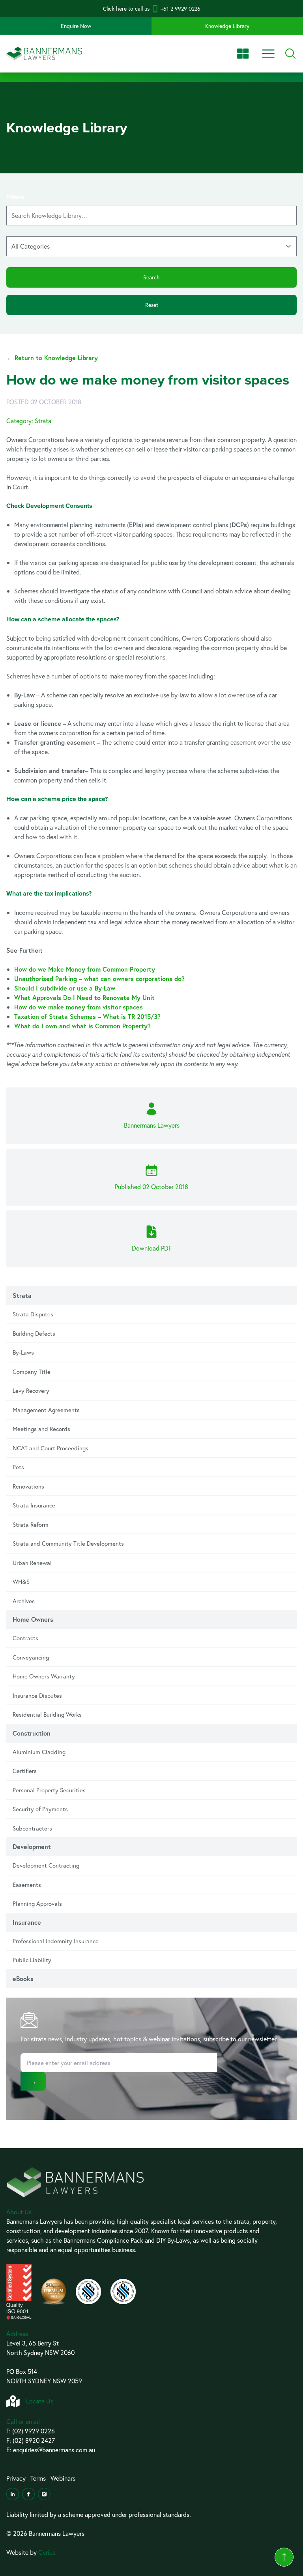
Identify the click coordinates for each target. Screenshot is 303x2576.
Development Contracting (46, 1865)
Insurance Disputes (37, 1695)
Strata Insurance (34, 1505)
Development (32, 1847)
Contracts (25, 1638)
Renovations (28, 1486)
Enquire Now (76, 26)
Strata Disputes (33, 1314)
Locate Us (40, 2401)
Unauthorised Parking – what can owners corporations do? (99, 979)
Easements (27, 1885)
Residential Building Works (47, 1714)
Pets (18, 1467)
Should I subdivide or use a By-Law (65, 988)
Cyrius (47, 2552)
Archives (24, 1601)
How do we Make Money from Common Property (85, 969)
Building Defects (34, 1333)
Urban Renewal (32, 1563)
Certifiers (25, 1771)
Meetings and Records (41, 1429)
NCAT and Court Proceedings (50, 1448)
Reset (152, 305)
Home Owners (33, 1619)
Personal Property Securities (49, 1790)
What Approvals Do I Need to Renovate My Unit (84, 997)
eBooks (23, 1978)
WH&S (21, 1582)
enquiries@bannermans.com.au (54, 2450)
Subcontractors (32, 1828)
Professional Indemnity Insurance (56, 1941)
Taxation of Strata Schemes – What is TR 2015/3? (87, 1016)
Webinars (63, 2478)
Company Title (32, 1372)
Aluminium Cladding (39, 1752)
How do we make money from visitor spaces (79, 1007)
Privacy (16, 2478)
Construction (32, 1733)
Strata (22, 1295)
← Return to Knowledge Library (52, 358)
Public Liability (32, 1960)
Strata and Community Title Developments (68, 1543)
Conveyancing (31, 1657)
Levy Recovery (31, 1390)
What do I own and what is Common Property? (82, 1026)
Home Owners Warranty (44, 1676)
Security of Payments (40, 1809)
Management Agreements (46, 1410)
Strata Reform (31, 1524)
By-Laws (23, 1352)
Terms (38, 2478)
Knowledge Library (227, 26)
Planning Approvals (37, 1903)
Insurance (27, 1922)
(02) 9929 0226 (34, 2431)
